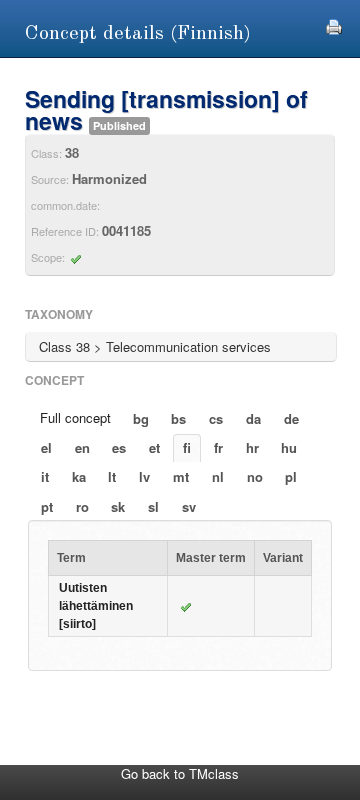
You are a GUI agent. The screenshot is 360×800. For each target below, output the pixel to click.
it (45, 476)
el (46, 447)
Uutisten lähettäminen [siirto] (96, 606)
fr (218, 447)
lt (112, 476)
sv (189, 506)
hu (289, 447)
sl (153, 506)
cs (216, 418)
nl (218, 476)
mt (181, 476)
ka (79, 476)
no (255, 476)
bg (141, 418)
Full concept (75, 417)
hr (252, 447)
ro (82, 506)
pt (47, 506)
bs (178, 418)
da (253, 418)
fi (187, 447)
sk (118, 506)
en (82, 447)
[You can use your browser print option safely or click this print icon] (334, 24)
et (154, 447)
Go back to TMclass (180, 773)
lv (144, 476)
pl (291, 476)
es (119, 447)
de (291, 418)
